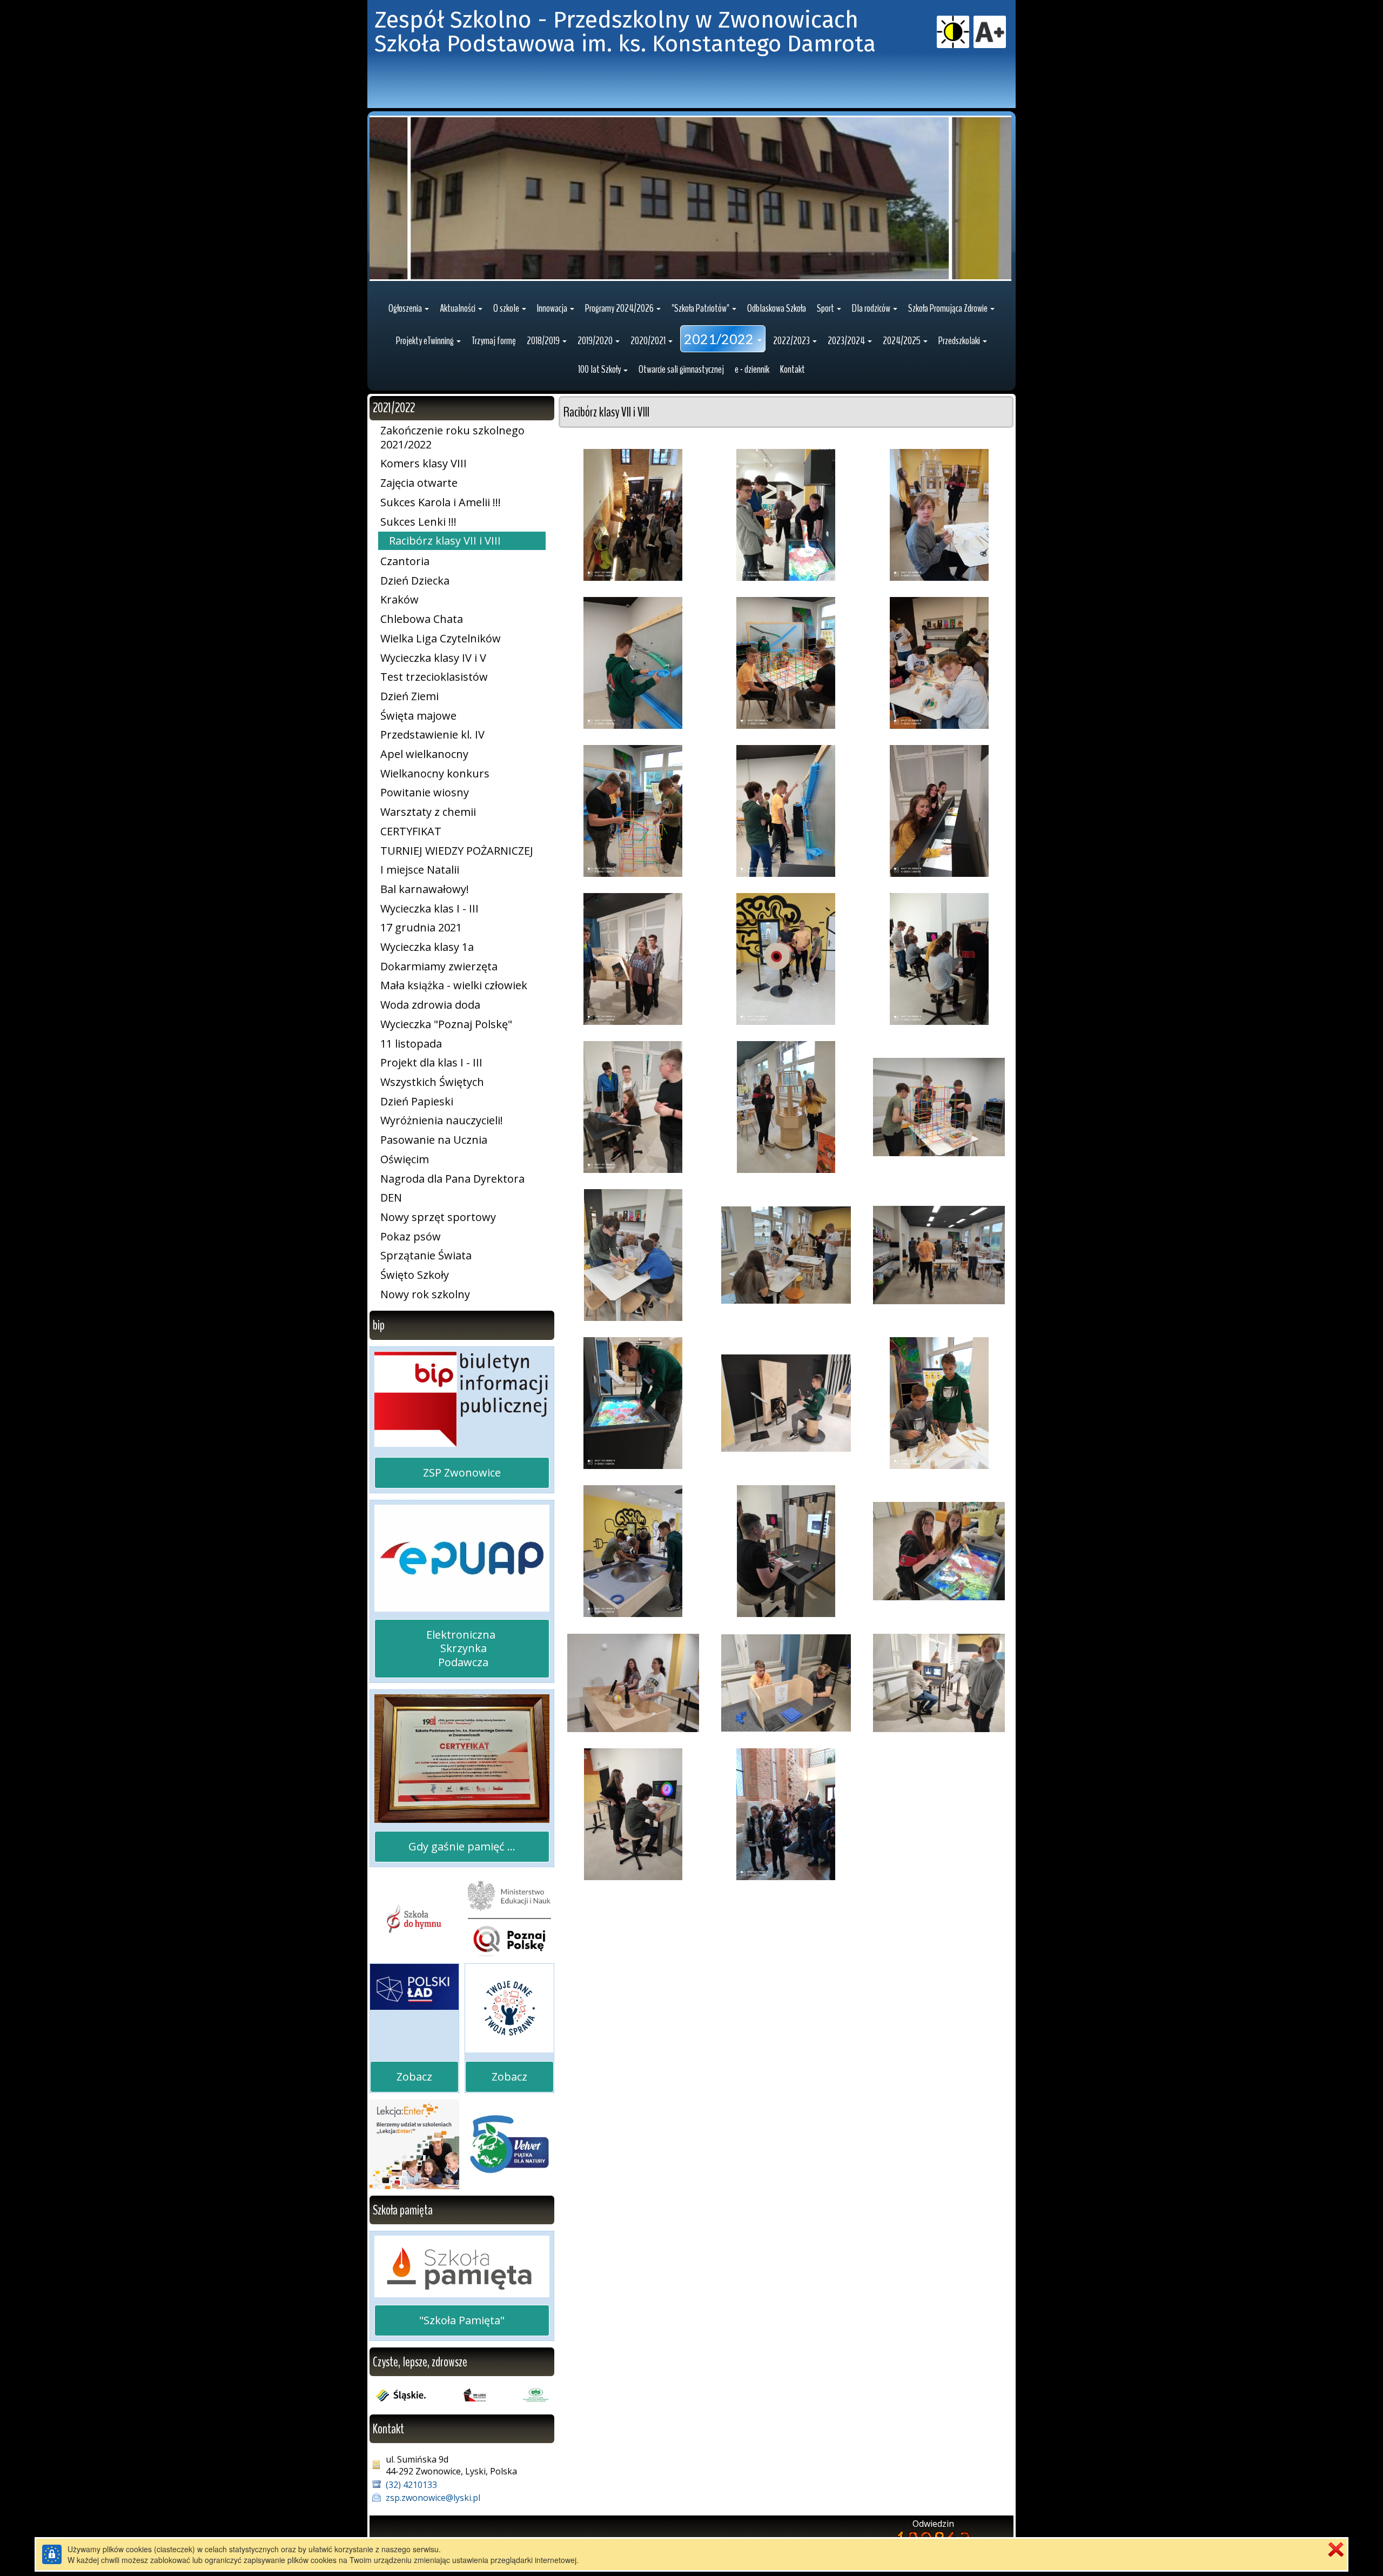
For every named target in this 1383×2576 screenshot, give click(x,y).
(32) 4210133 (411, 2485)
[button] (409, 308)
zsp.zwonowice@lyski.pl (433, 2498)
